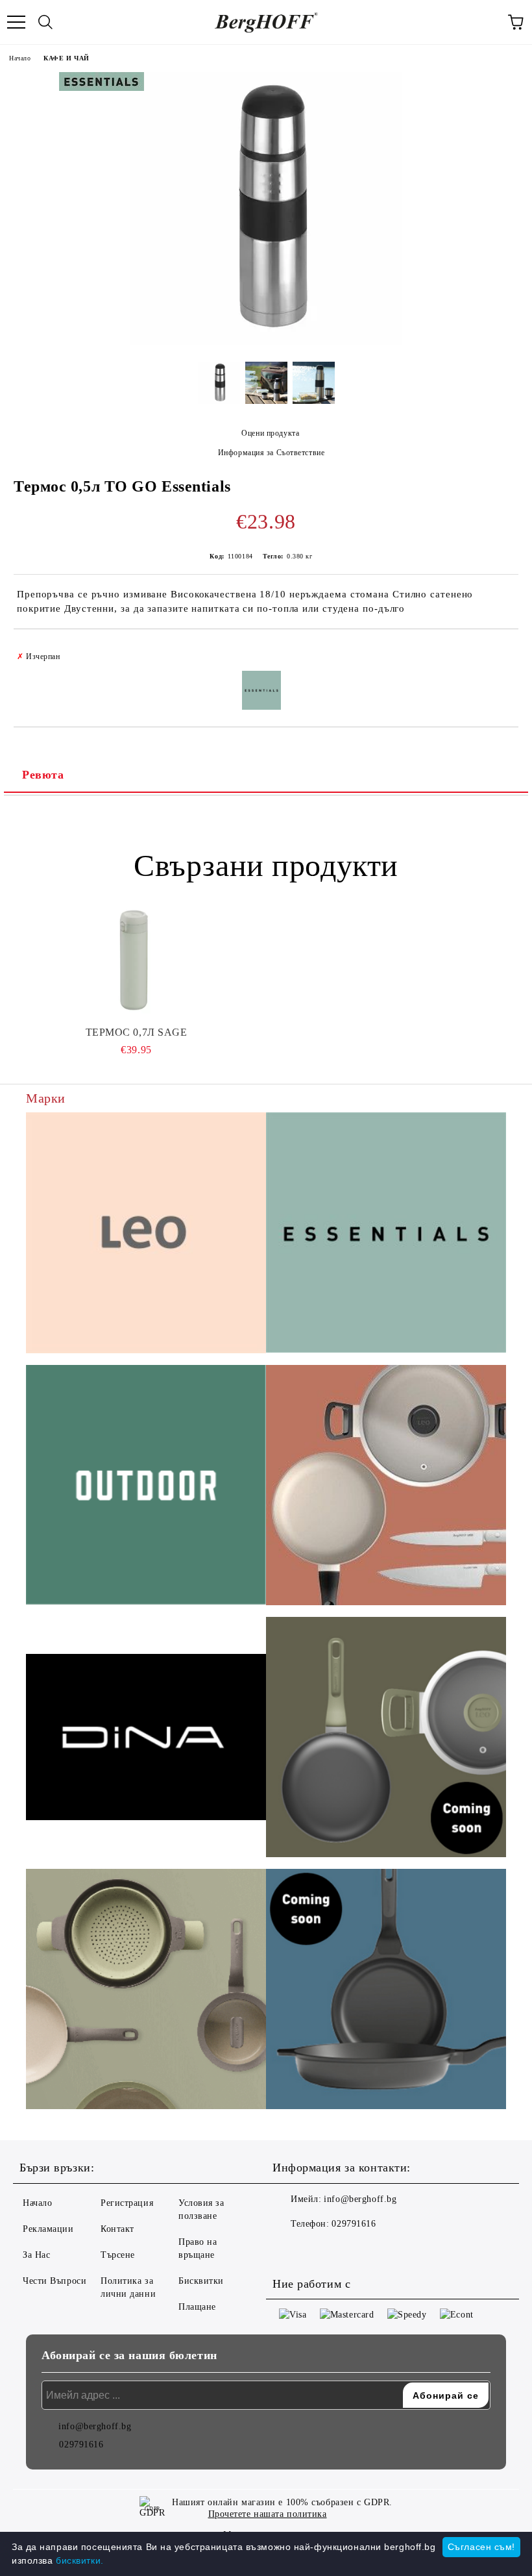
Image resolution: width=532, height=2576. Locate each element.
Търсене (118, 2255)
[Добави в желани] (500, 651)
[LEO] (146, 1235)
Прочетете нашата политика (268, 2514)
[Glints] (386, 1487)
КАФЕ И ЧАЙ (66, 58)
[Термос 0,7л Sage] (136, 961)
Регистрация (127, 2203)
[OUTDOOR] (146, 1487)
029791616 (354, 2224)
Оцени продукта (270, 433)
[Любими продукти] (487, 22)
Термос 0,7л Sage (137, 1032)
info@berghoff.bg (360, 2199)
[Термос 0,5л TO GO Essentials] (266, 342)
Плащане (197, 2307)
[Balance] (146, 1991)
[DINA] (146, 1739)
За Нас (36, 2255)
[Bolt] (386, 1739)
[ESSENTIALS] (386, 1234)
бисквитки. (80, 2560)
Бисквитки (201, 2281)
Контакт (117, 2229)
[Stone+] (386, 1991)
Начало (20, 58)
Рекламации (48, 2229)
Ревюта (43, 775)
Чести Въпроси (54, 2281)
